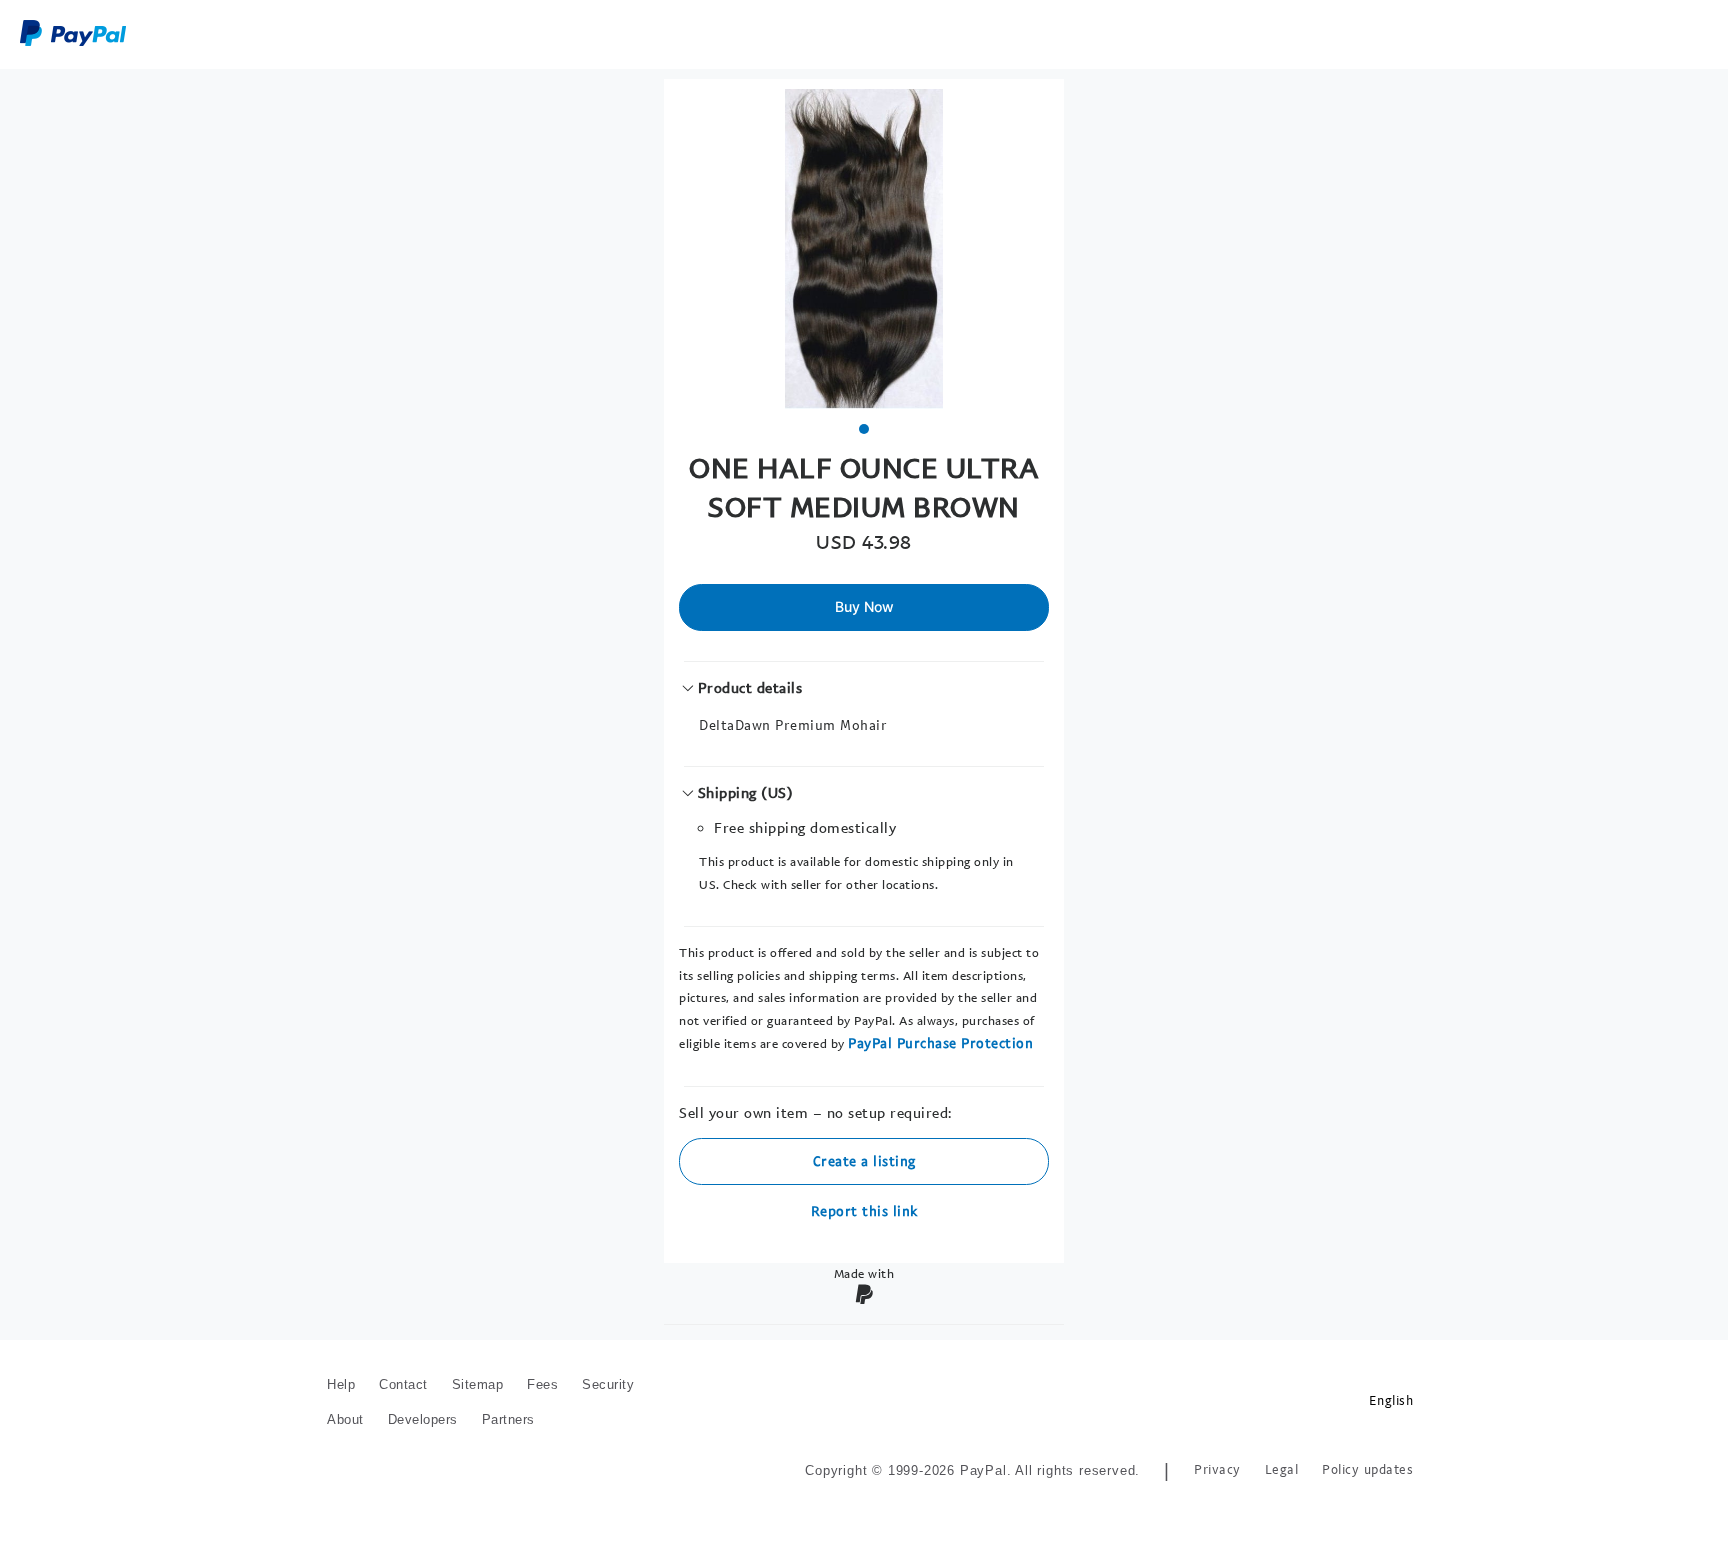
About (345, 1419)
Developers (423, 1419)
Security (608, 1384)
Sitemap (478, 1384)
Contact (403, 1384)
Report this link (864, 1210)
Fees (542, 1384)
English (1391, 1400)
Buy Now (864, 606)
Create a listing (864, 1160)
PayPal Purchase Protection (940, 1042)
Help (341, 1384)
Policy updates (1367, 1469)
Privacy (1217, 1469)
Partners (508, 1419)
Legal (1282, 1469)
